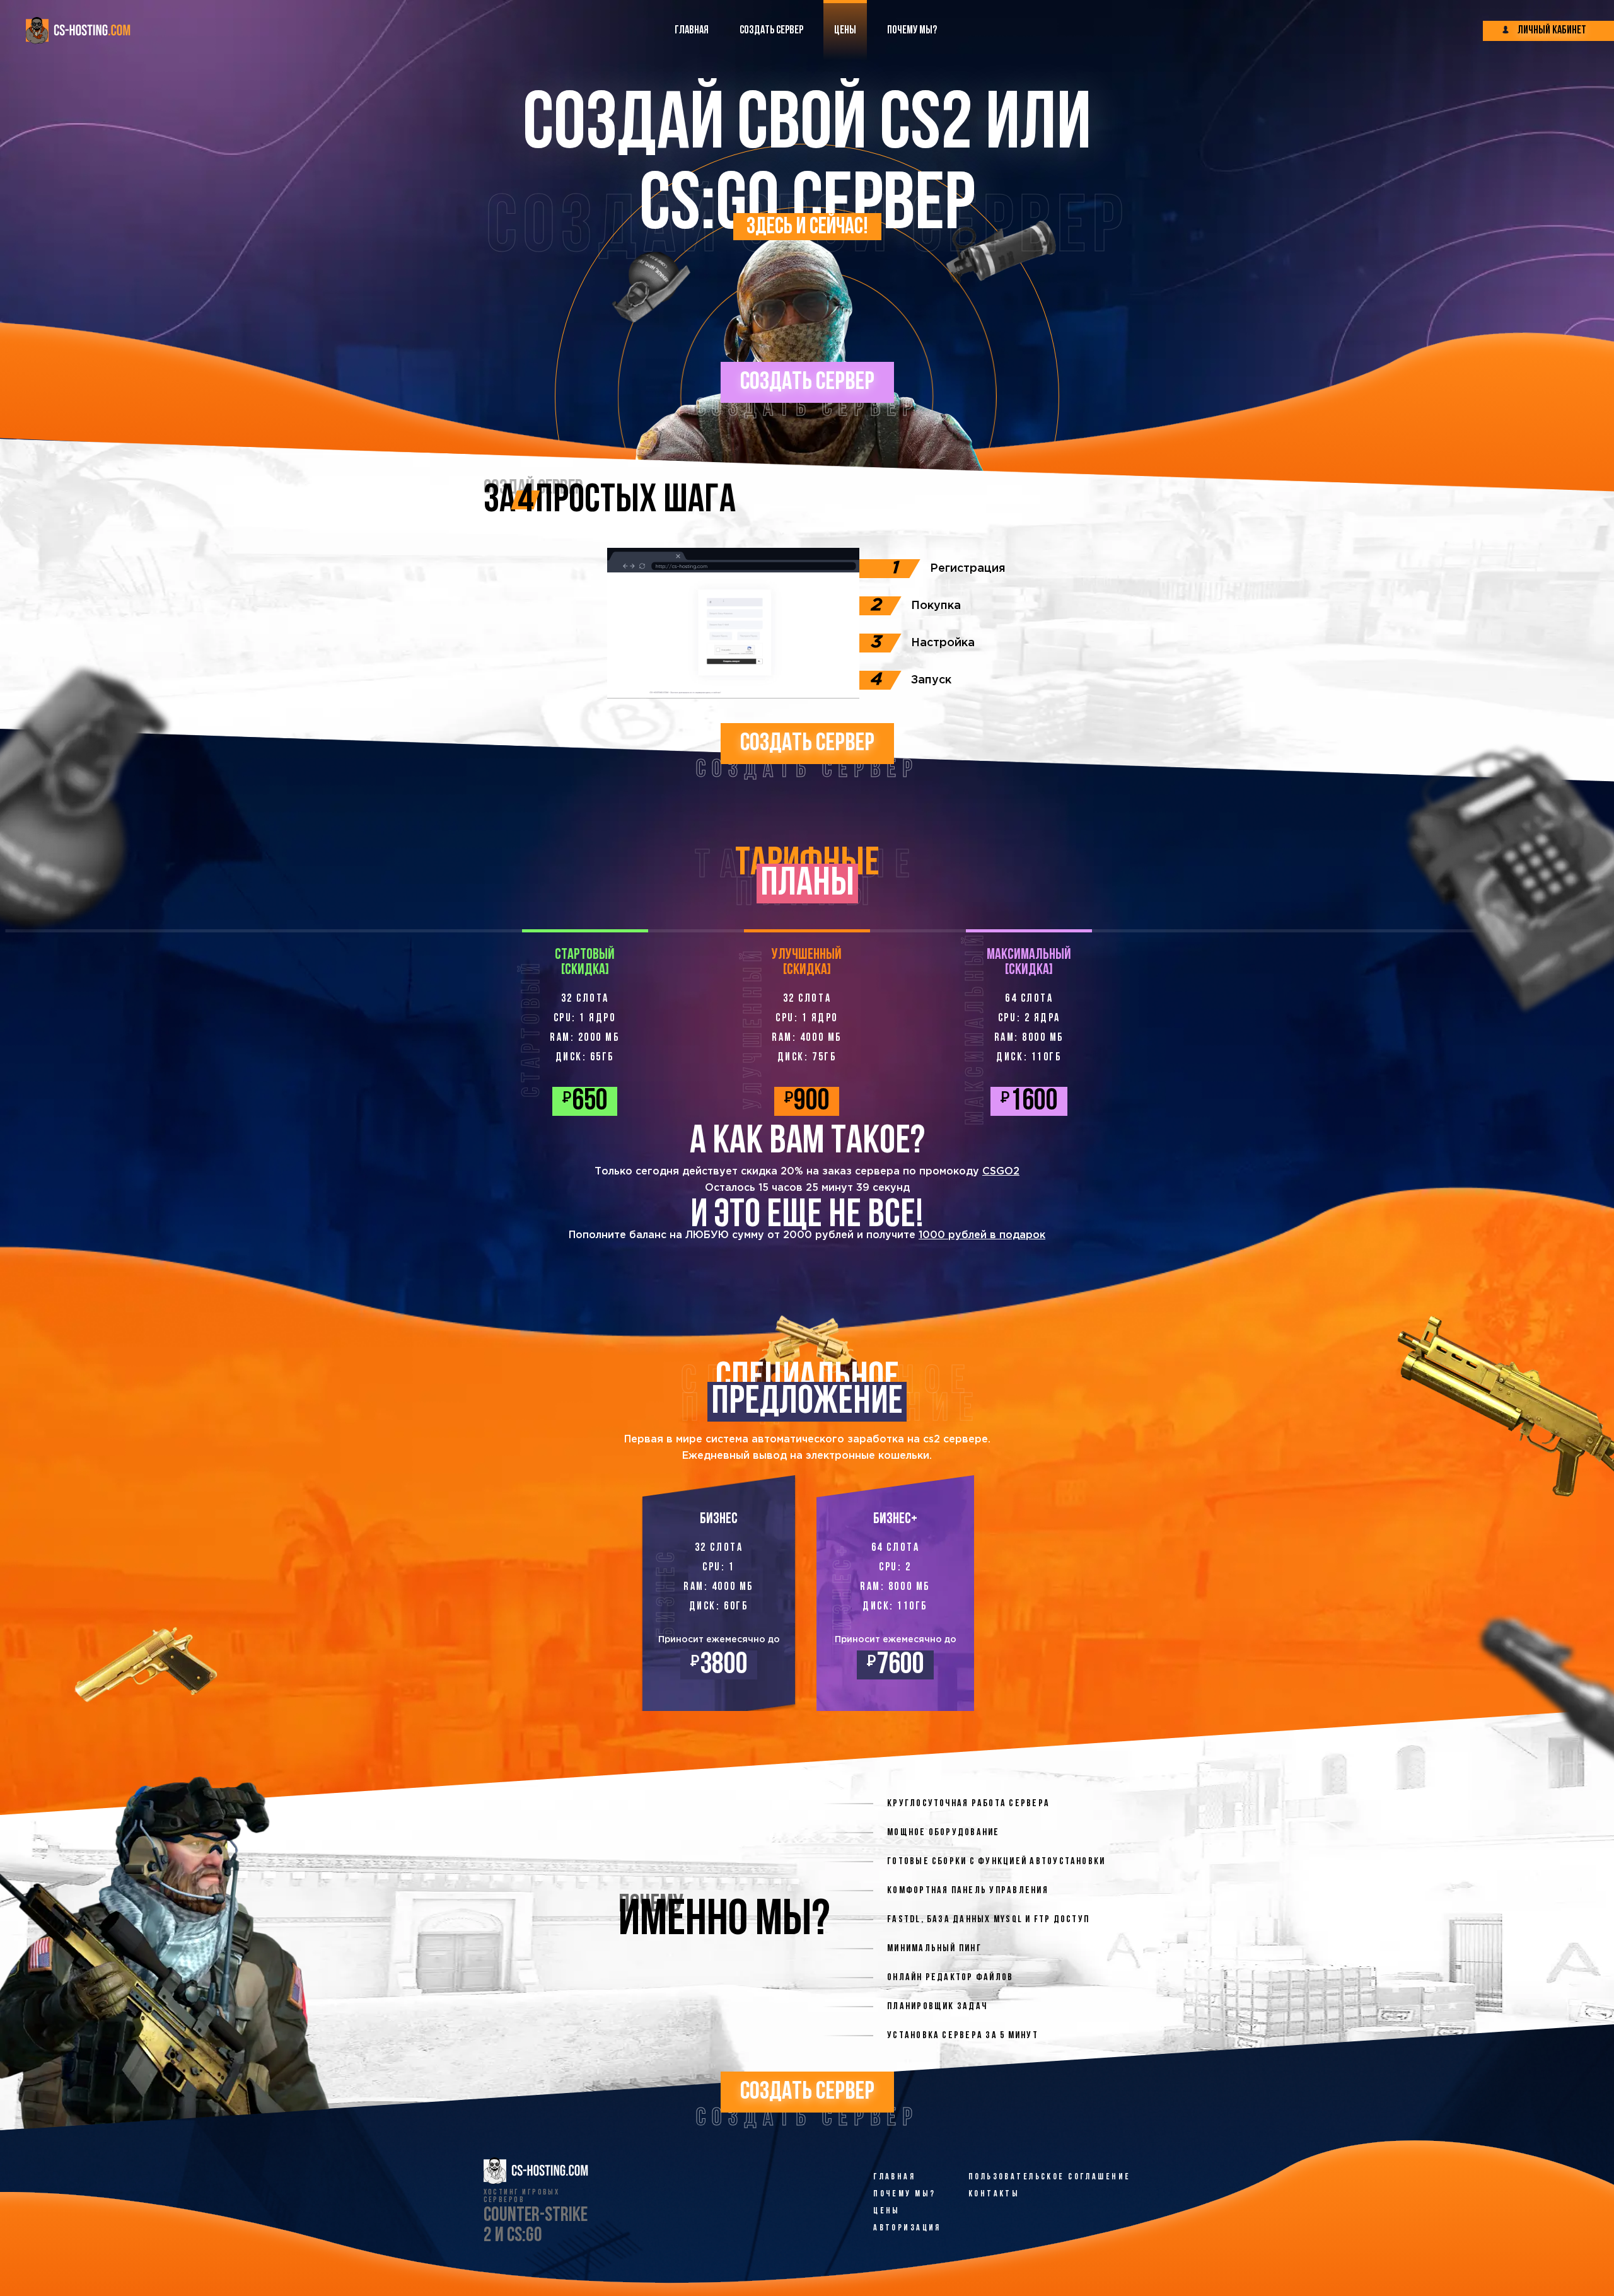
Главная (894, 2177)
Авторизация (907, 2228)
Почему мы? (904, 2194)
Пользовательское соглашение (1050, 2177)
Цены (887, 2211)
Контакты (994, 2194)
